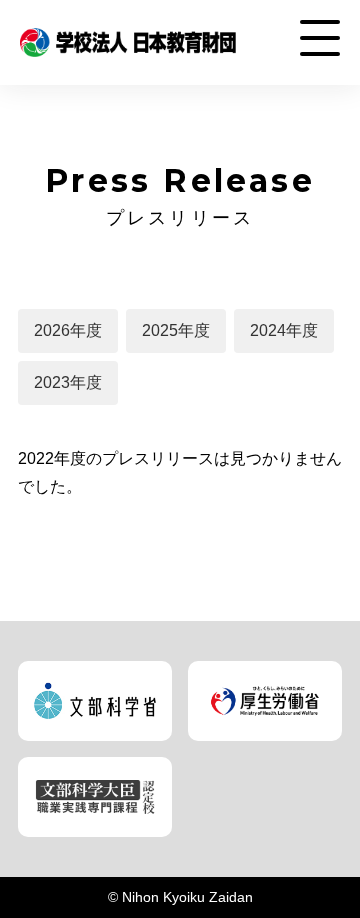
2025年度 (176, 330)
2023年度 (68, 382)
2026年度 (68, 330)
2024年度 (284, 330)
